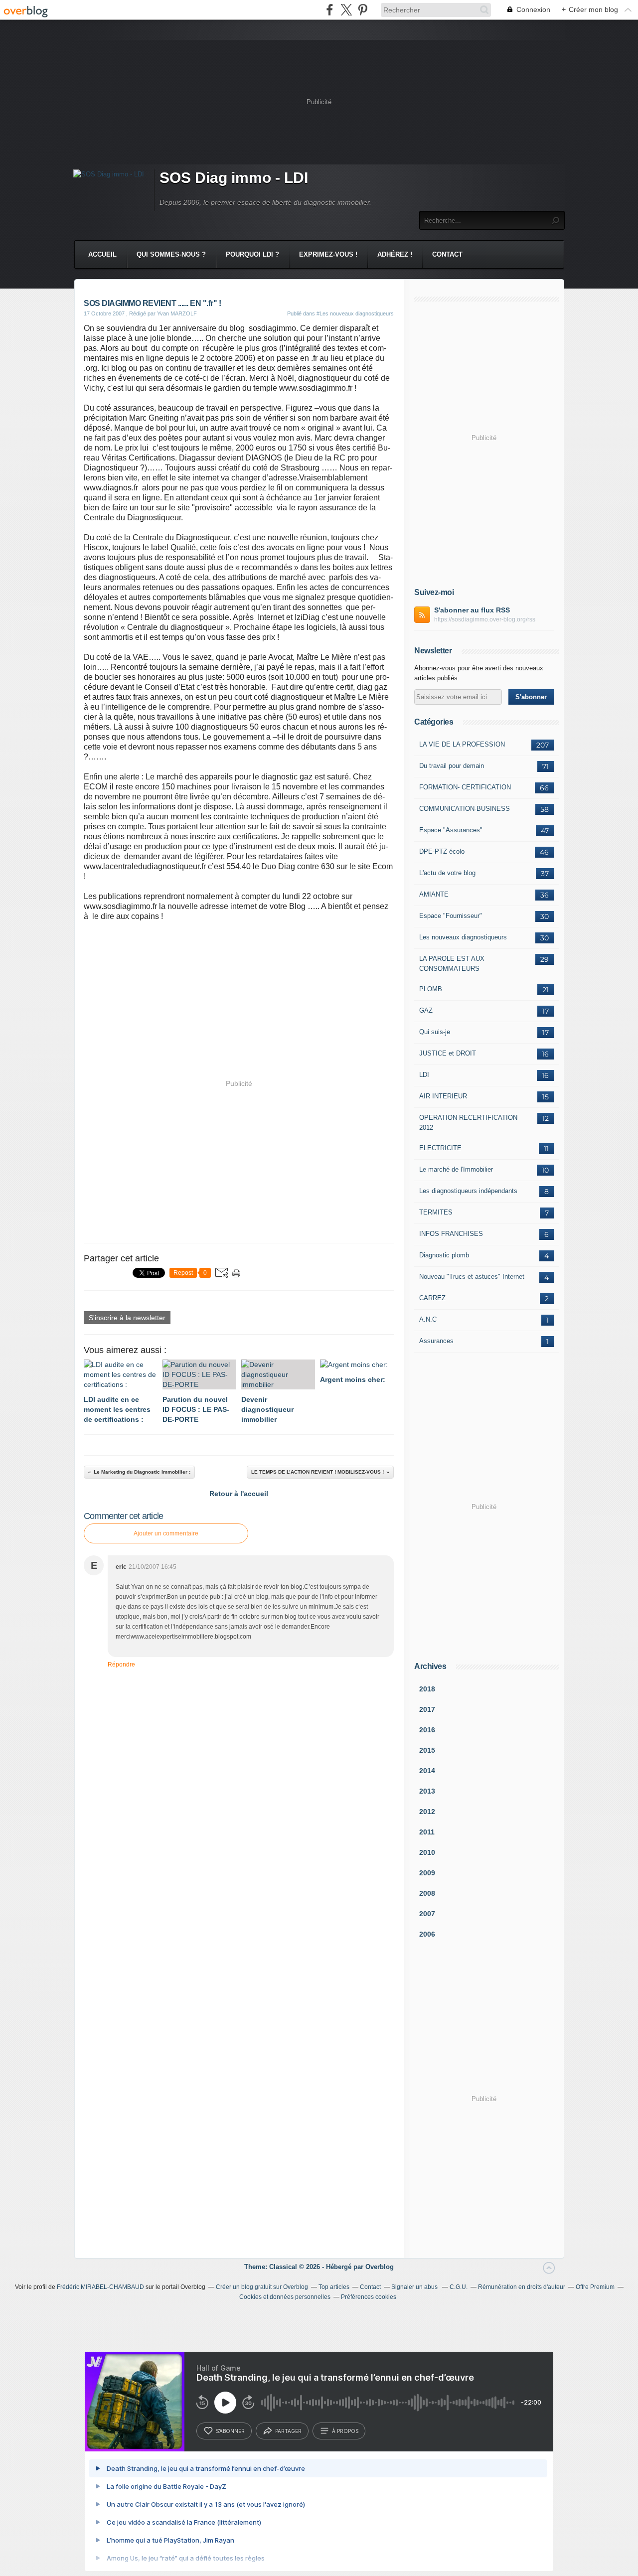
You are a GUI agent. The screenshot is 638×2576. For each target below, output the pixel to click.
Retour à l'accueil (239, 1494)
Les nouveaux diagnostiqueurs (463, 937)
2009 (427, 1873)
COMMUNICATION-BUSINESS (465, 809)
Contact (447, 254)
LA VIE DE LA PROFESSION (462, 744)
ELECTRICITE (440, 1148)
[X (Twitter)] (346, 10)
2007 (427, 1914)
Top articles (334, 2287)
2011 (427, 1832)
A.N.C (428, 1319)
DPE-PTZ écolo (442, 851)
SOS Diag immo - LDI (234, 178)
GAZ (426, 1010)
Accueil (102, 254)
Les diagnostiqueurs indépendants (468, 1191)
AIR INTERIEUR (443, 1096)
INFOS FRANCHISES (451, 1234)
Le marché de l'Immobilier (456, 1169)
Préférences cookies (369, 2297)
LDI (424, 1075)
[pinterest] (363, 10)
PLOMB (431, 989)
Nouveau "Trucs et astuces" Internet (472, 1277)
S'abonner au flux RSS (472, 610)
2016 (427, 1730)
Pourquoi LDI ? (252, 254)
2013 (427, 1791)
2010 (427, 1852)
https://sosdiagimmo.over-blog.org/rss (485, 619)
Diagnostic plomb (444, 1255)
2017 (427, 1709)
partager (288, 2431)
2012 (427, 1812)
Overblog (380, 2267)
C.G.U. (459, 2287)
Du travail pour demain (452, 766)
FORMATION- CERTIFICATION (465, 787)
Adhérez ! (395, 254)
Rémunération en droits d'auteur (522, 2287)
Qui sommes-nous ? (171, 254)
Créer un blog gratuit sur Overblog (262, 2287)
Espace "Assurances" (451, 830)
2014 (427, 1771)
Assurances (436, 1341)
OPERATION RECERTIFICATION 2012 (468, 1123)
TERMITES (436, 1212)
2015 (427, 1750)
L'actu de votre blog (447, 873)
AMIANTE (434, 894)
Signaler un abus (415, 2287)
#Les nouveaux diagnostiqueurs (355, 313)
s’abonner (230, 2431)
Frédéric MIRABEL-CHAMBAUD (100, 2287)
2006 (427, 1934)
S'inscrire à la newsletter (127, 1318)
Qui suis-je (435, 1032)
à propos (345, 2431)
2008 (427, 1893)
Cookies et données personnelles (285, 2297)
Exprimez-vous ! (328, 254)
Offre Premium (595, 2287)
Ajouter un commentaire (166, 1533)
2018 (427, 1689)
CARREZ (432, 1298)
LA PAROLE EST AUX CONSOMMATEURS (452, 964)
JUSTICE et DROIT (448, 1053)
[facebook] (330, 10)
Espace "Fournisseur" (451, 916)
